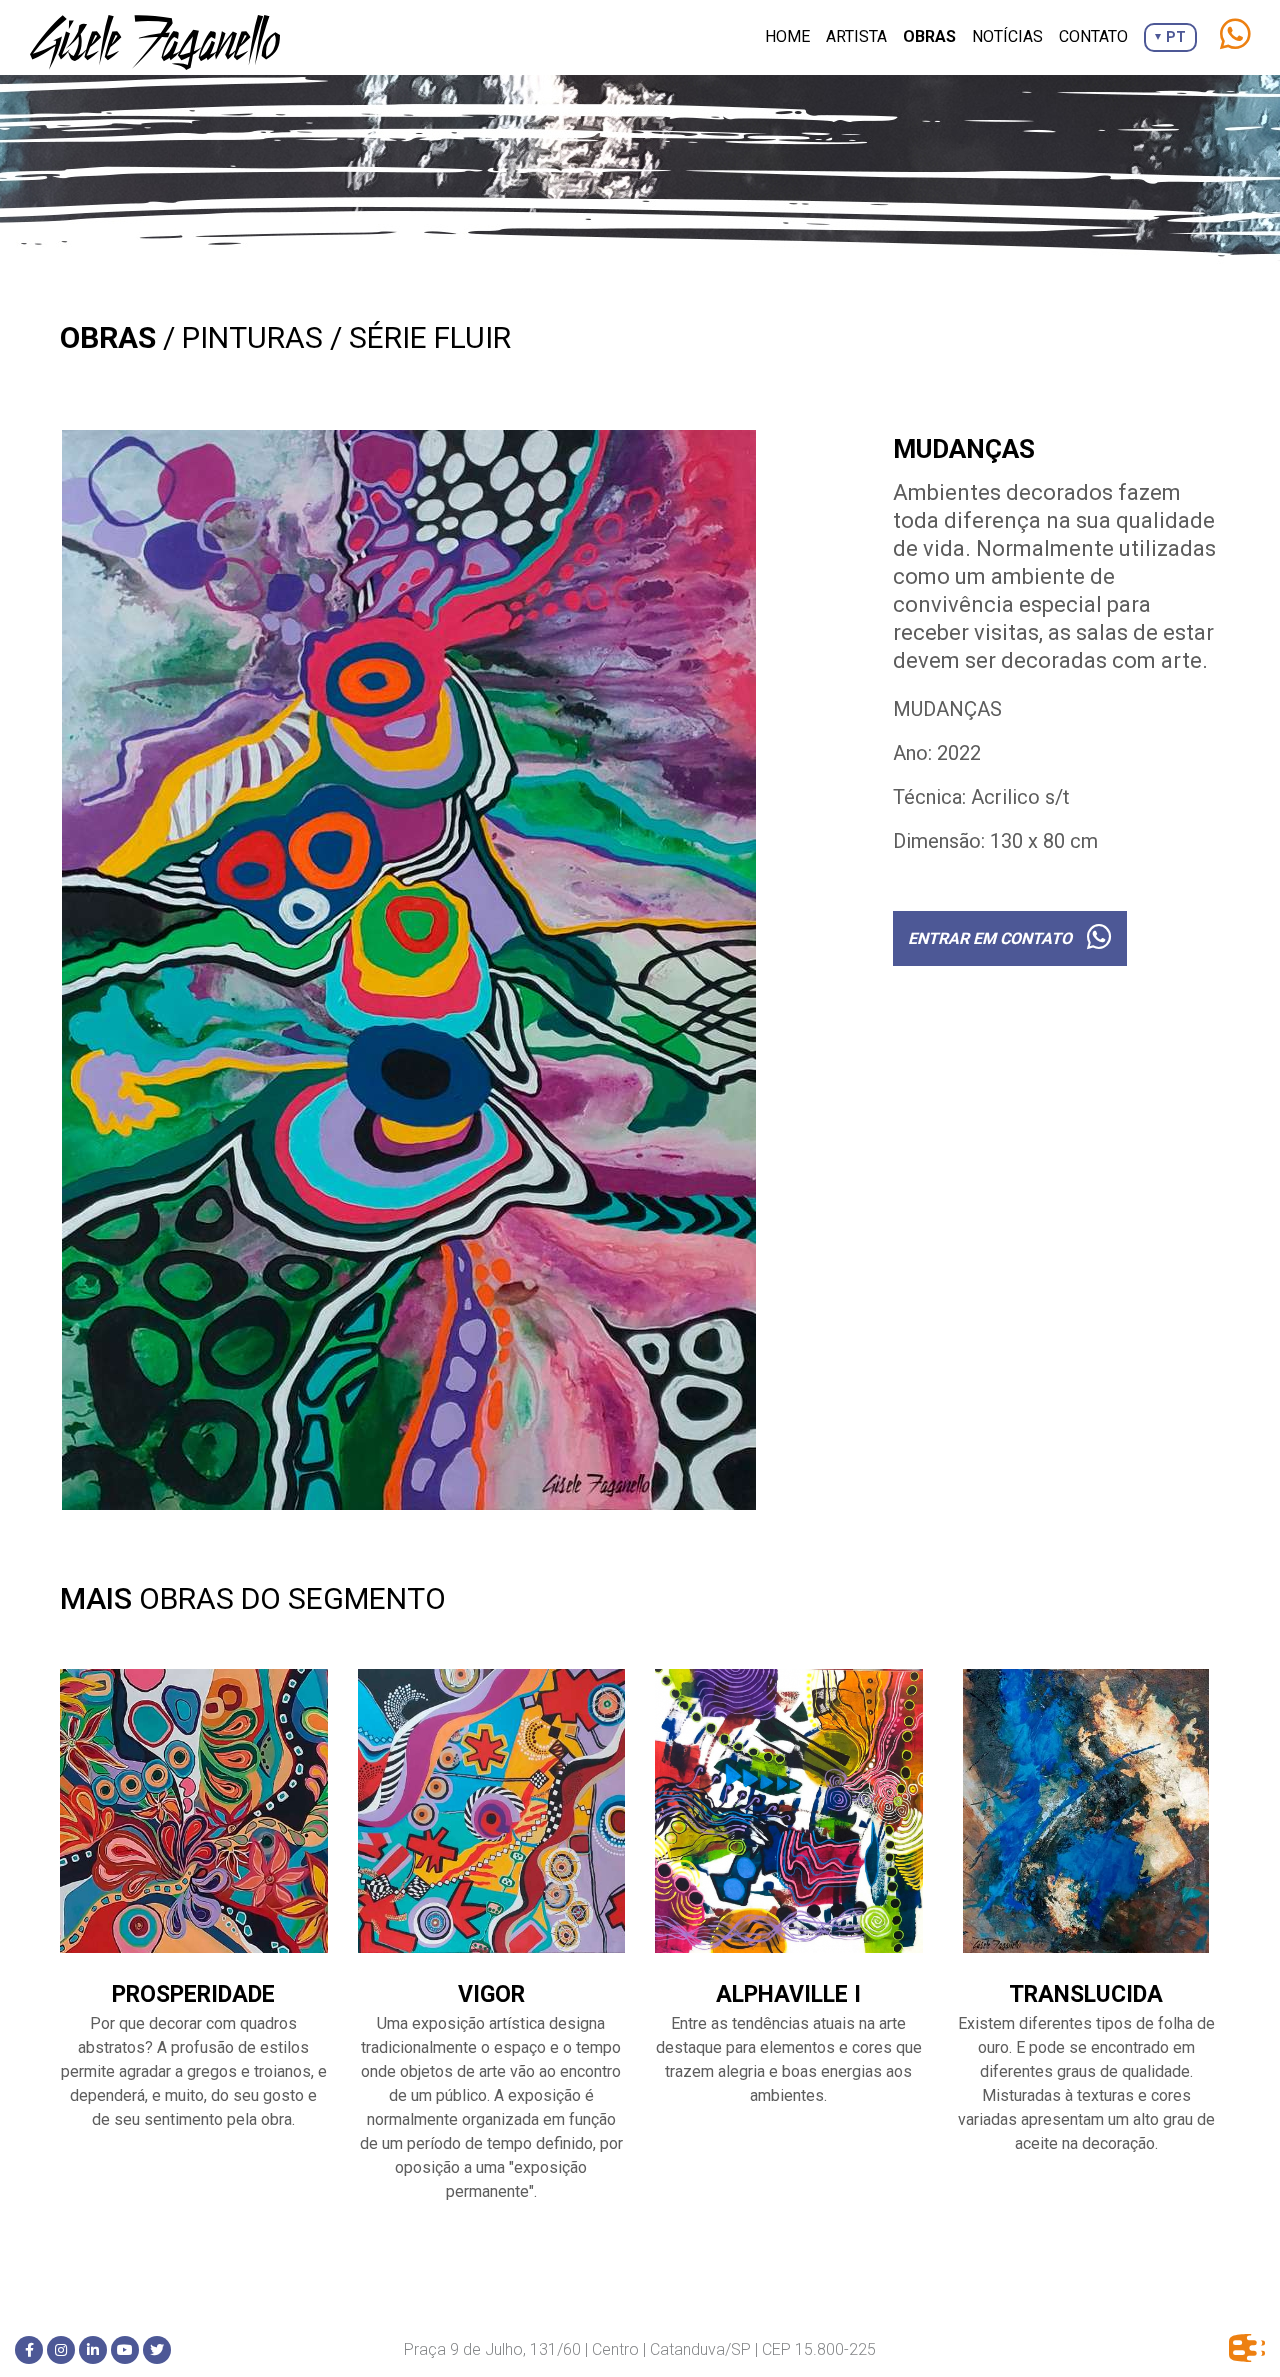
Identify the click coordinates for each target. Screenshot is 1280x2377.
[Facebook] (29, 2350)
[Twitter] (157, 2350)
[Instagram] (61, 2350)
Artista (856, 36)
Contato (1093, 36)
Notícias (1007, 36)
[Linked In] (93, 2350)
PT (1176, 37)
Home (787, 36)
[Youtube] (125, 2350)
